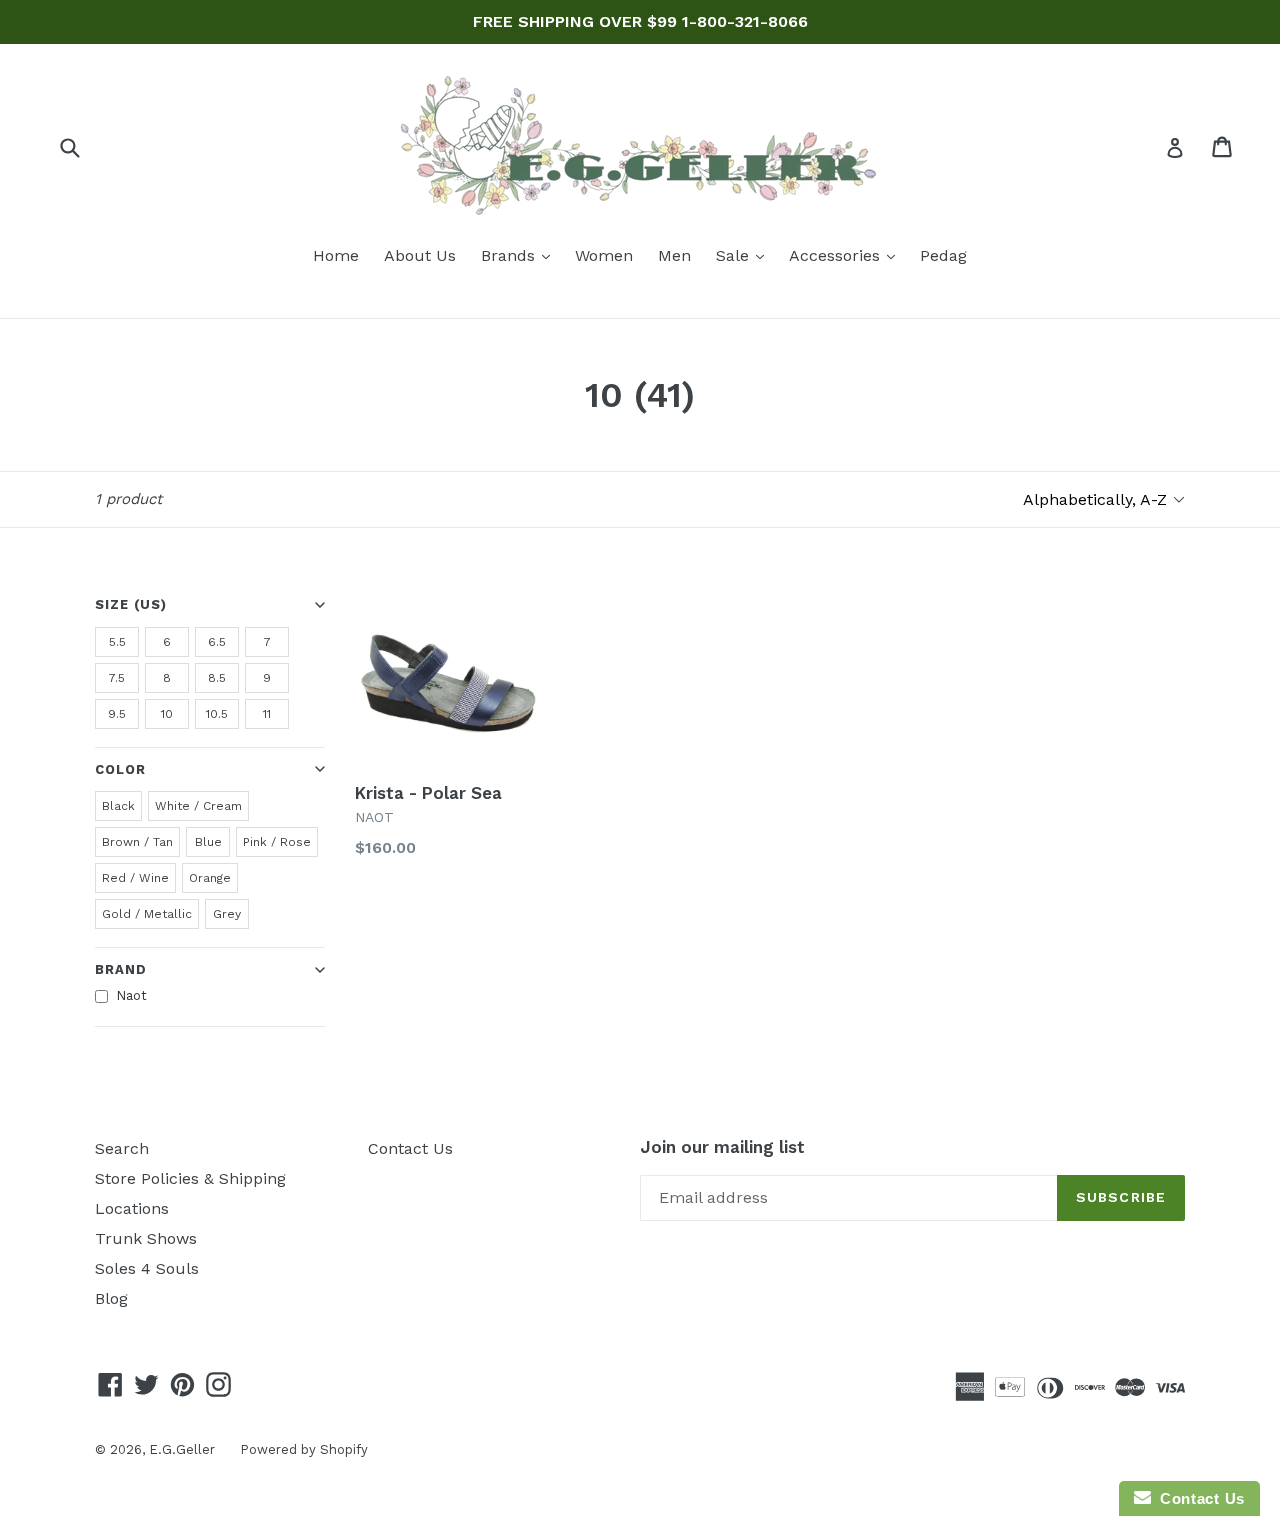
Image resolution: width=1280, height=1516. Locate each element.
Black (118, 806)
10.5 (217, 714)
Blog (111, 1298)
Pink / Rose (277, 842)
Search (122, 1148)
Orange (210, 878)
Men (674, 255)
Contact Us (410, 1148)
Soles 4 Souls (147, 1268)
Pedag (943, 255)
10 (167, 714)
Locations (132, 1208)
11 (267, 714)
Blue (208, 842)
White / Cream (198, 806)
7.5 (117, 678)
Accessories (847, 255)
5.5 (117, 642)
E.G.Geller (182, 1449)
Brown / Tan (137, 842)
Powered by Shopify (304, 1449)
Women (604, 255)
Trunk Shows (146, 1238)
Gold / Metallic (147, 914)
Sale (745, 255)
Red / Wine (135, 878)
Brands (520, 255)
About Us (420, 255)
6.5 (217, 642)
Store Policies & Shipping (190, 1178)
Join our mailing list (722, 1147)
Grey (227, 914)
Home (336, 255)
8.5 (217, 678)
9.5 (117, 714)
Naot (131, 995)
